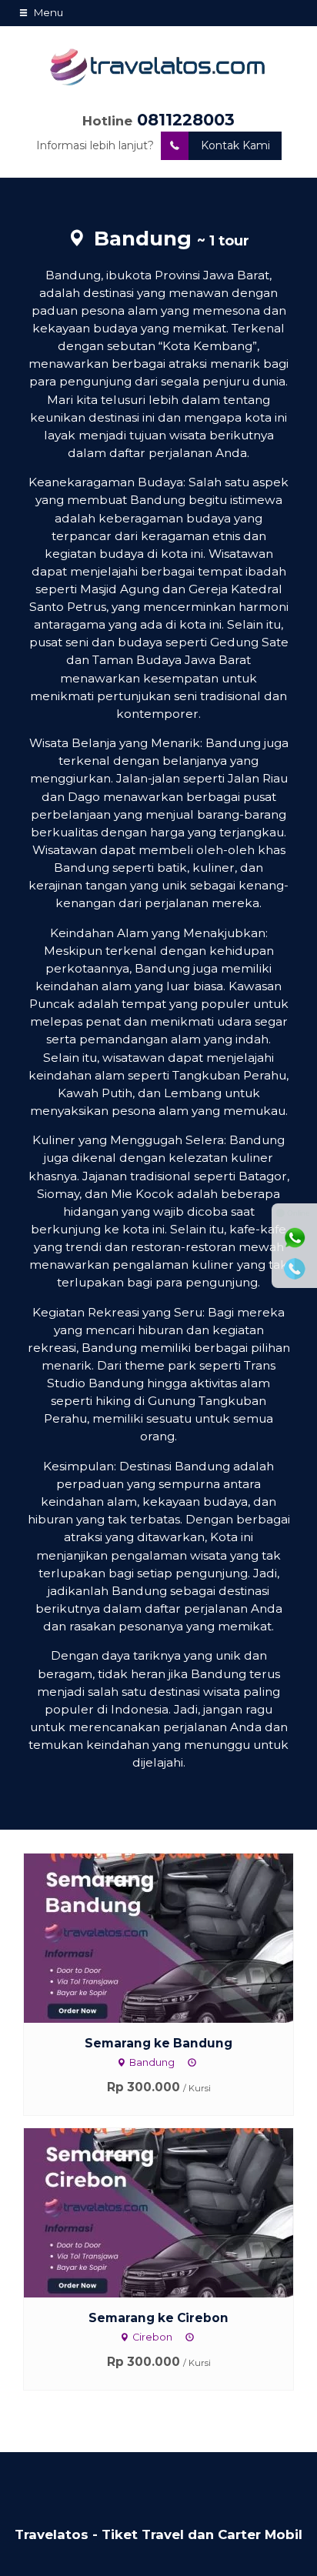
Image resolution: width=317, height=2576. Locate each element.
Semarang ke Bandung (158, 2043)
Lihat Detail (173, 1937)
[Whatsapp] (295, 1238)
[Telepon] (295, 1269)
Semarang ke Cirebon (158, 2318)
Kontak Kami (235, 145)
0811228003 (186, 120)
